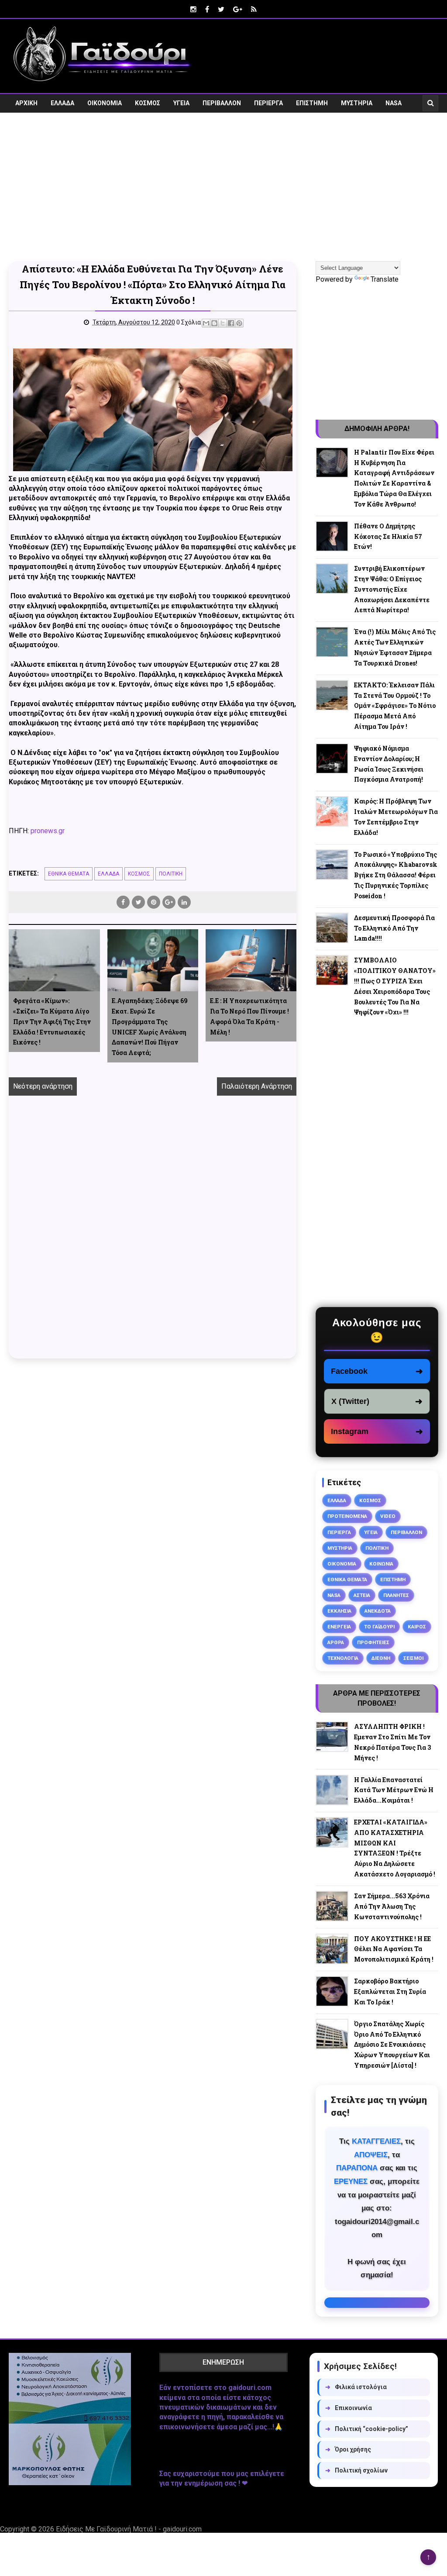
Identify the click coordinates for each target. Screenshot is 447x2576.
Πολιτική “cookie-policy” (367, 2429)
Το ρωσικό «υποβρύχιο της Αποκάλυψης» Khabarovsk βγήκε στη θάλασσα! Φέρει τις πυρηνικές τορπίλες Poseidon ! (396, 875)
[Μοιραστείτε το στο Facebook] (231, 323)
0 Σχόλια (189, 322)
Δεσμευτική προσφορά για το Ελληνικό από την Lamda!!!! (394, 928)
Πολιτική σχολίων (356, 2470)
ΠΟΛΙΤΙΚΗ (171, 874)
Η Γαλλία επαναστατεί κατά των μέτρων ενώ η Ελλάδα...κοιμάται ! (394, 1790)
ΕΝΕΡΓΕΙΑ (339, 1627)
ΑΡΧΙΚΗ (26, 103)
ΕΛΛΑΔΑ (62, 103)
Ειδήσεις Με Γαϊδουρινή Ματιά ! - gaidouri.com (129, 2529)
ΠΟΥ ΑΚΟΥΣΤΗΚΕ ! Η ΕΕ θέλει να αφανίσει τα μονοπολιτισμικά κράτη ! (394, 1949)
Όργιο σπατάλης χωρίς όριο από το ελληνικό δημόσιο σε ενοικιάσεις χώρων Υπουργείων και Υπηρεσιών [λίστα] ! (392, 2045)
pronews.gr (48, 831)
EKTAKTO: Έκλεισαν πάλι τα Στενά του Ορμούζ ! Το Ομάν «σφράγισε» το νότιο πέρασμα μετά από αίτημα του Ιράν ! (395, 706)
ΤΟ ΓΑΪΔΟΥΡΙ (379, 1627)
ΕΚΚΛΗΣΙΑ (339, 1611)
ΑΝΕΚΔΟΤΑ (378, 1611)
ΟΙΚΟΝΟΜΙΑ (105, 103)
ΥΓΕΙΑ (181, 103)
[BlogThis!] (214, 323)
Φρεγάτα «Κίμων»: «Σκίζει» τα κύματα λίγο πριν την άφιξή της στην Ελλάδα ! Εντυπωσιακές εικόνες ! (52, 1021)
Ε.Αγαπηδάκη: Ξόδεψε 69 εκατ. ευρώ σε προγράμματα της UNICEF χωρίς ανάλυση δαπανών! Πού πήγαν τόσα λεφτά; (150, 1027)
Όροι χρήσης (348, 2449)
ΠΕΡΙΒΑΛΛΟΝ (222, 103)
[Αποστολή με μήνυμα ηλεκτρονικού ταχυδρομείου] (206, 323)
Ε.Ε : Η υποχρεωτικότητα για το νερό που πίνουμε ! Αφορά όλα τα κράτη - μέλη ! (249, 1016)
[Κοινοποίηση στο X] (223, 323)
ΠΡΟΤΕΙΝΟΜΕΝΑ (347, 1516)
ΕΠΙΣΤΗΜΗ (312, 103)
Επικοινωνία (349, 2408)
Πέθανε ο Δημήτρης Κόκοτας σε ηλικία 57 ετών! (388, 536)
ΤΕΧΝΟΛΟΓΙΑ (343, 1658)
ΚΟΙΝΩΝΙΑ (381, 1564)
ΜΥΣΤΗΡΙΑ (357, 103)
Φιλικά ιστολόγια (356, 2387)
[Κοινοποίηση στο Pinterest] (239, 323)
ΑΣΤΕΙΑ (362, 1595)
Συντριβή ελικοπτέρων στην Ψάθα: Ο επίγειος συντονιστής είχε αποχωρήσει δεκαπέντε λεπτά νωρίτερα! (392, 589)
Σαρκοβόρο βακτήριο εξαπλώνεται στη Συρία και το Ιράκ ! (390, 1991)
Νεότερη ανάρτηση (43, 1086)
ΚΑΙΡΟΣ (417, 1627)
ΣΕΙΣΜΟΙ (413, 1658)
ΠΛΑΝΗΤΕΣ (396, 1595)
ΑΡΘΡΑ (336, 1642)
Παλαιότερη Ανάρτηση (257, 1086)
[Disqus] (153, 1237)
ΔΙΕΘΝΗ (381, 1658)
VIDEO (24, 122)
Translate (385, 279)
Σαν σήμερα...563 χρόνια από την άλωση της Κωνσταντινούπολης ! (392, 1906)
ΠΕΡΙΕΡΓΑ (268, 103)
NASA (394, 103)
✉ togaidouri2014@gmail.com (377, 2303)
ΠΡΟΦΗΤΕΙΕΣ (373, 1642)
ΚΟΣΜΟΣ (148, 103)
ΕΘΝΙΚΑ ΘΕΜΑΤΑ (69, 874)
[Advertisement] (223, 193)
